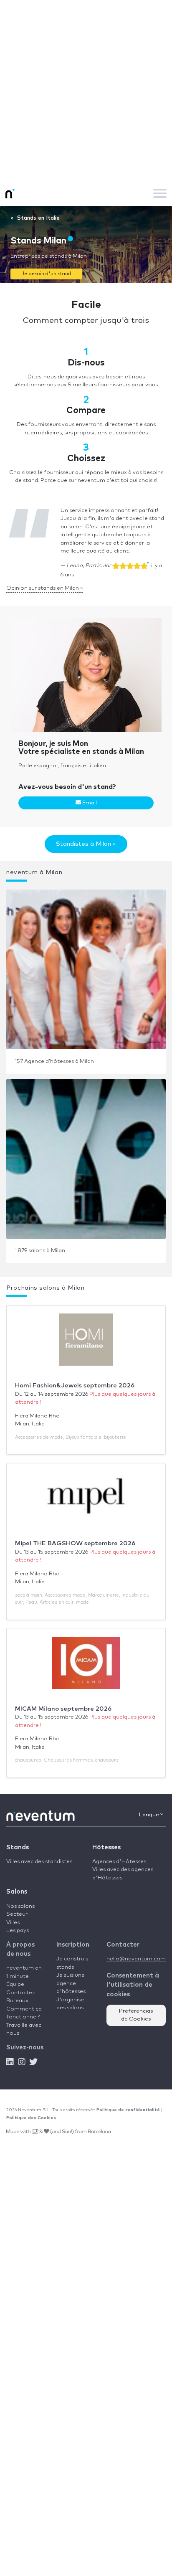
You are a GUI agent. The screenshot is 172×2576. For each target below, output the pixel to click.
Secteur (17, 1914)
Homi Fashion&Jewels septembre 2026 (75, 1386)
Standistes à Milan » (86, 844)
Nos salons (20, 1906)
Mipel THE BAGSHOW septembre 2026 (75, 1543)
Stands (18, 1847)
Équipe (15, 1984)
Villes (13, 1923)
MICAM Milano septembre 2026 (63, 1709)
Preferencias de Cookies (136, 2015)
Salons (17, 1892)
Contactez (21, 1993)
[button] (46, 274)
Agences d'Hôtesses (119, 1862)
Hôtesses (106, 1847)
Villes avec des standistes (39, 1862)
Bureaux (17, 2001)
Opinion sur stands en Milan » (44, 588)
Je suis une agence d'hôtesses (71, 1983)
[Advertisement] (86, 90)
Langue (150, 1815)
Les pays (18, 1931)
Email (89, 803)
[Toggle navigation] (160, 193)
